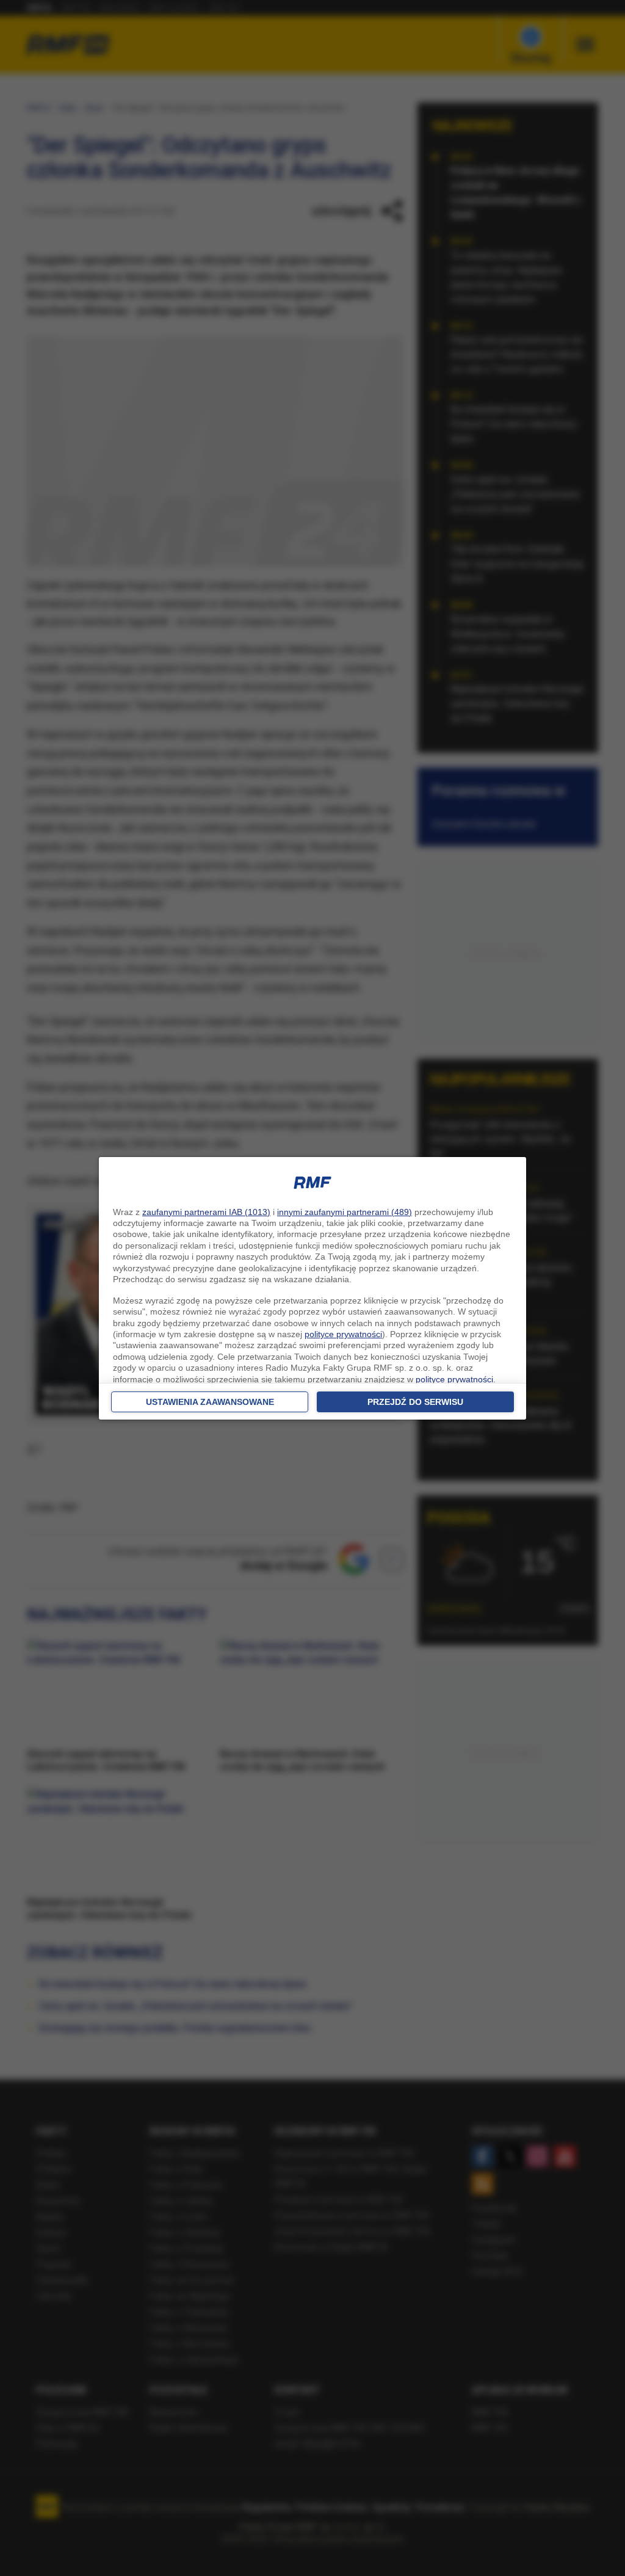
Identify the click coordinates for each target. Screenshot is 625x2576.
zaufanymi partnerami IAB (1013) (206, 1212)
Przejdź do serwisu (415, 1402)
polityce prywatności (343, 1334)
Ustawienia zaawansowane (210, 1402)
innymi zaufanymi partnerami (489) (345, 1212)
